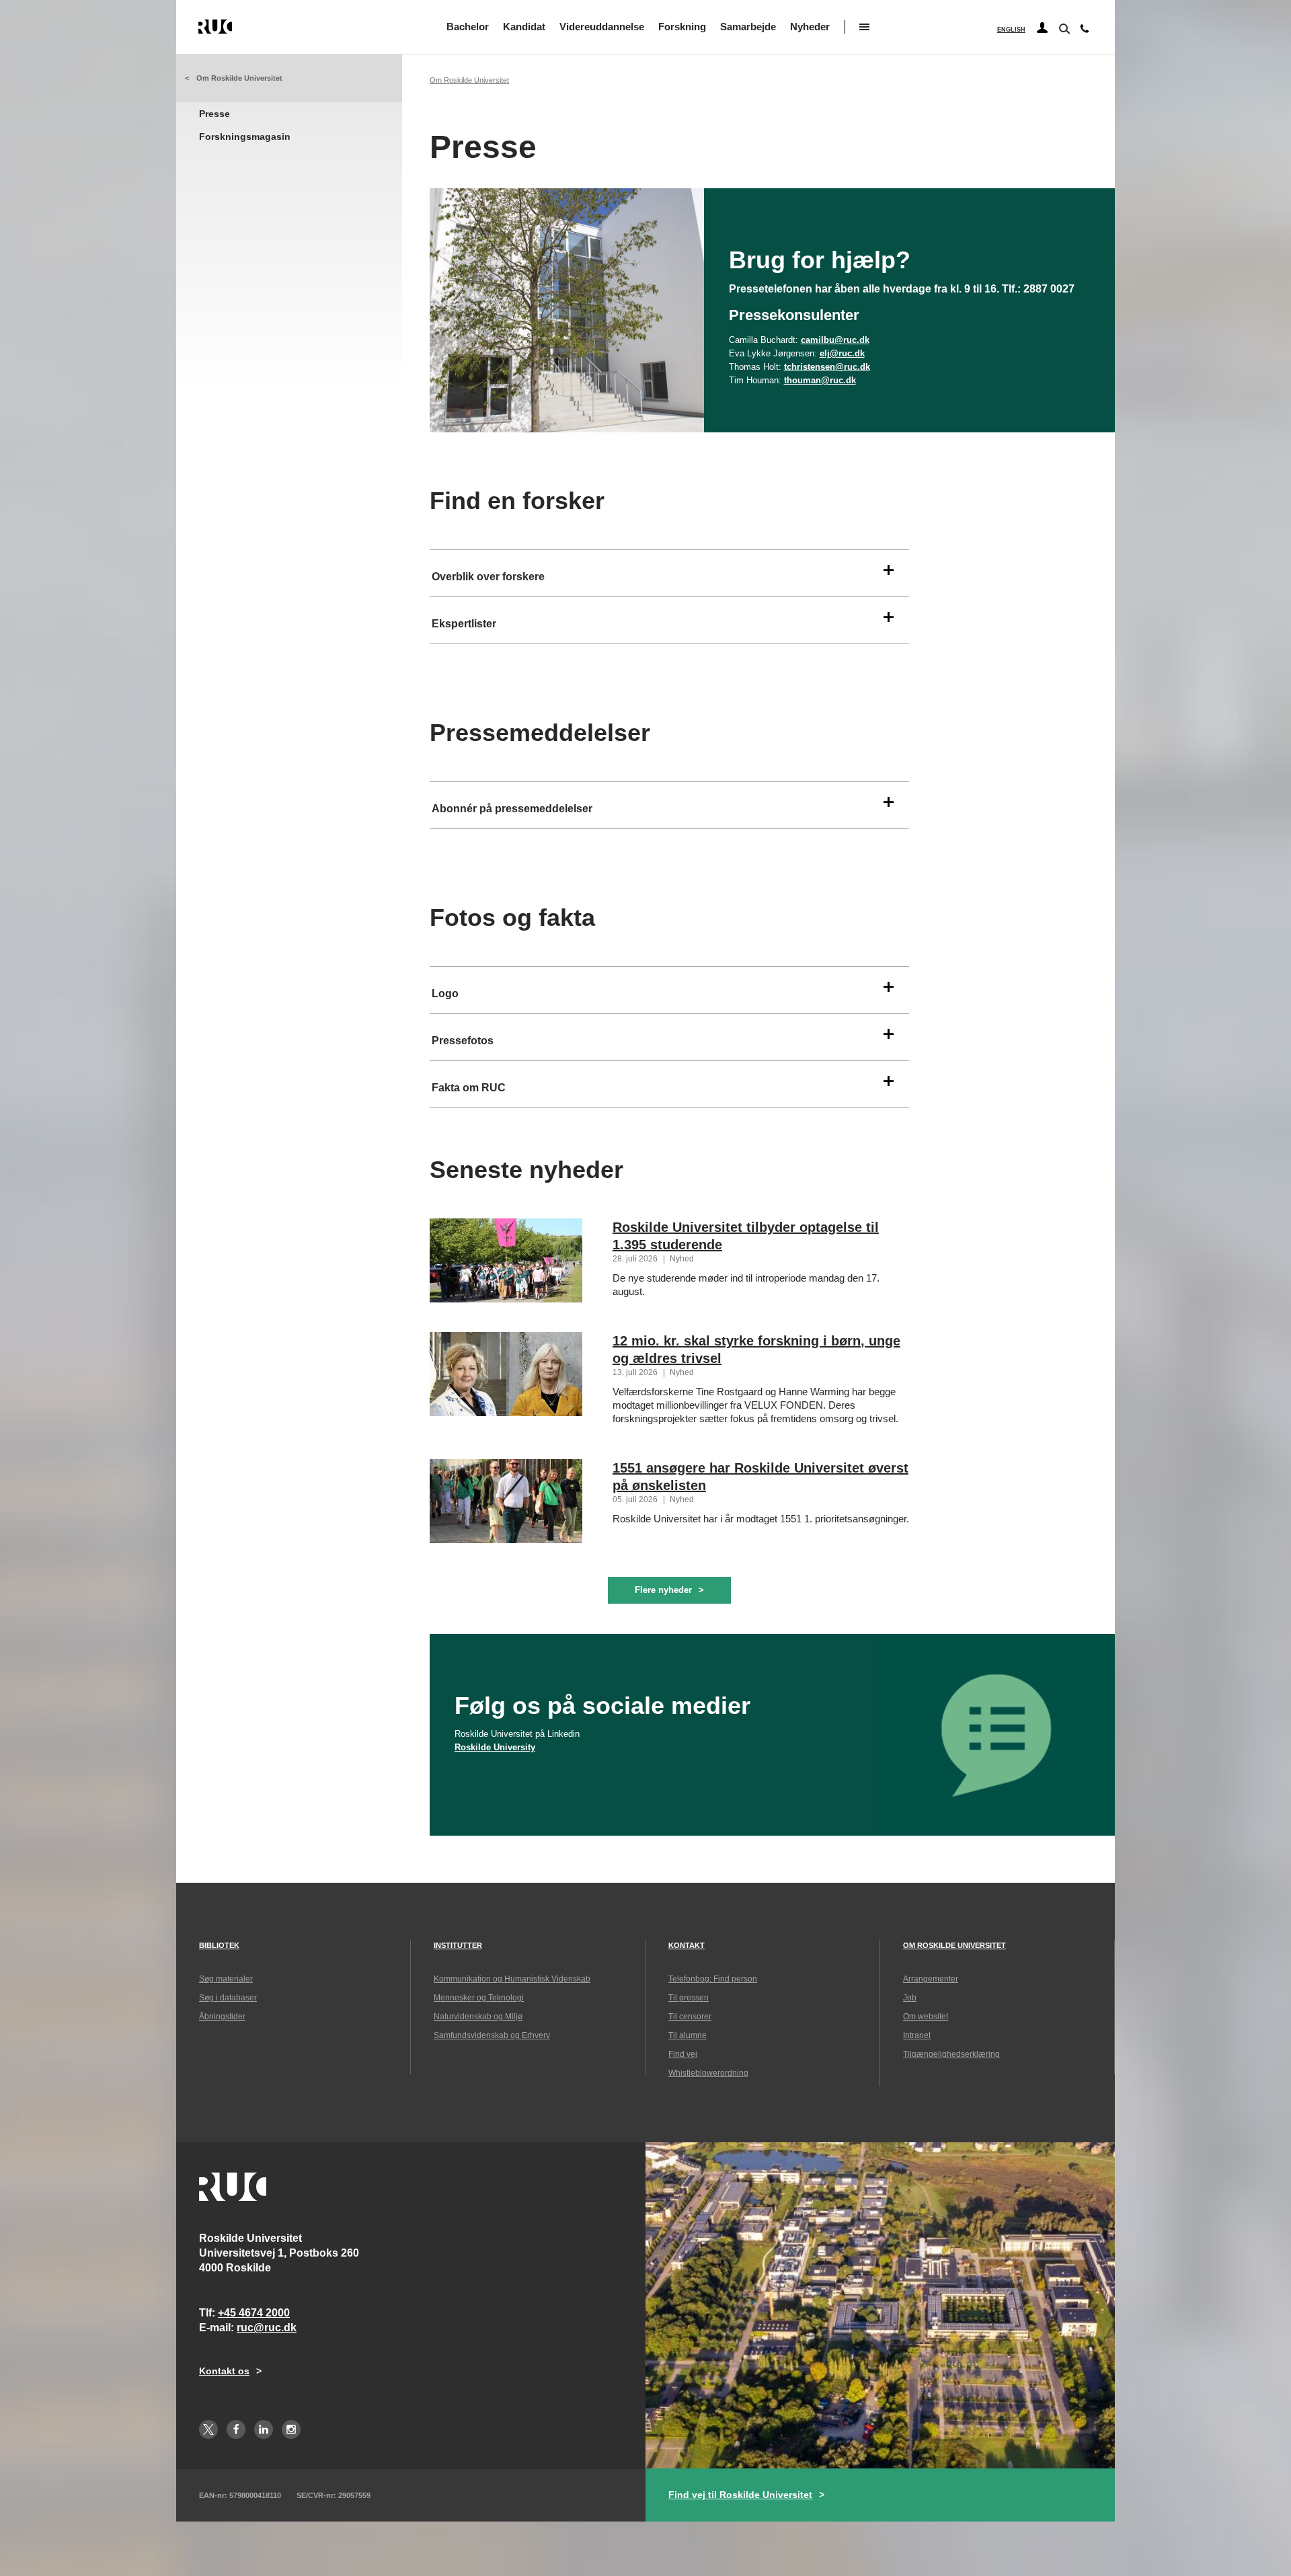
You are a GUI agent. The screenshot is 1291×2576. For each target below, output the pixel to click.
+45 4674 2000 (254, 2313)
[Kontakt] (1085, 32)
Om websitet (926, 2017)
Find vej (683, 2054)
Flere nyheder (663, 1590)
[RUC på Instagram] (291, 2429)
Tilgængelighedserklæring (951, 2054)
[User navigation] (1042, 28)
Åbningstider (222, 2017)
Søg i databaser (228, 1998)
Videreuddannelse (602, 27)
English (1011, 30)
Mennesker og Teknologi (479, 1998)
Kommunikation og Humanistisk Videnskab (512, 1979)
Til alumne (688, 2035)
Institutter (458, 1945)
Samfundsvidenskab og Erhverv (492, 2035)
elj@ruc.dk (842, 353)
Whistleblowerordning (708, 2073)
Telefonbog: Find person (713, 1979)
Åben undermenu (864, 27)
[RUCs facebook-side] (236, 2429)
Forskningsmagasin (245, 136)
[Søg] (1063, 28)
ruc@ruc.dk (267, 2328)
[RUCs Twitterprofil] (208, 2429)
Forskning (682, 27)
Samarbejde (748, 27)
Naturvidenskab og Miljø (478, 2017)
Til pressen (689, 1998)
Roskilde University (495, 1747)
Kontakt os (224, 2371)
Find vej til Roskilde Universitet (740, 2495)
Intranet (917, 2035)
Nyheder (810, 27)
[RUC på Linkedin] (264, 2429)
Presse (214, 114)
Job (910, 1998)
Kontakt (687, 1945)
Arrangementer (931, 1979)
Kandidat (524, 27)
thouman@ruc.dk (820, 380)
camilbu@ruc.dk (835, 340)
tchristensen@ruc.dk (827, 367)
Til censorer (690, 2017)
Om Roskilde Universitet (239, 78)
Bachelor (468, 27)
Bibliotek (219, 1945)
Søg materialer (226, 1979)
